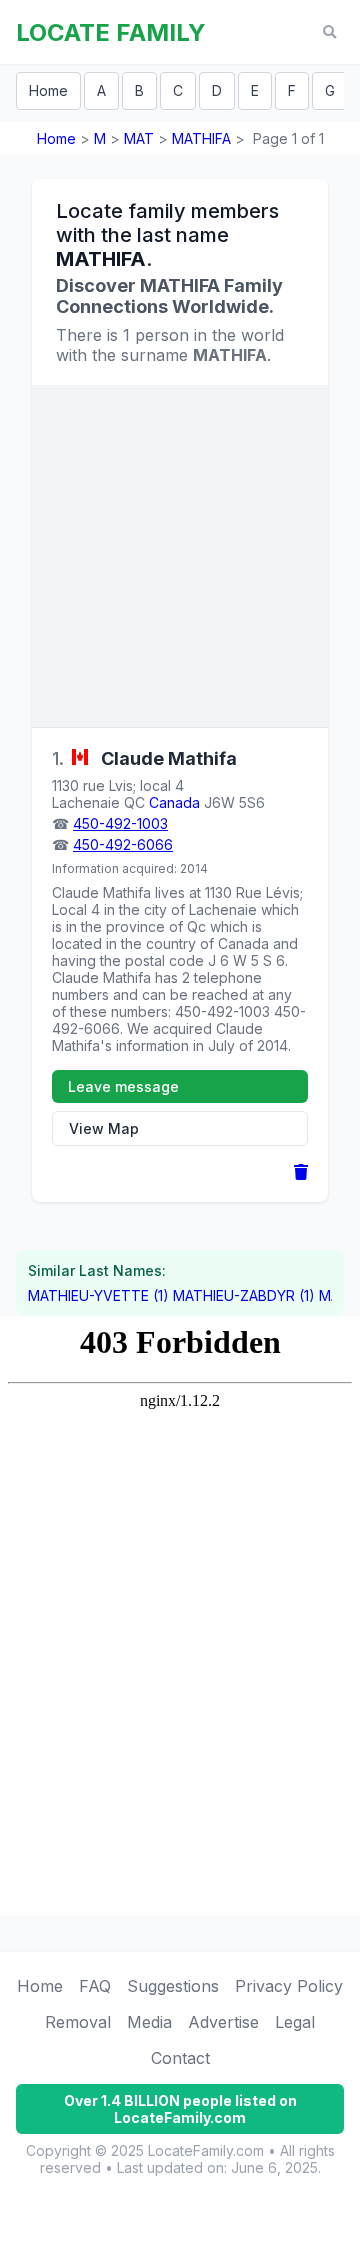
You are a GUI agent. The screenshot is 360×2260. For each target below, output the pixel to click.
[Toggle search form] (329, 32)
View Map (104, 1128)
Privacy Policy (289, 1986)
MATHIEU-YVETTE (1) (98, 1295)
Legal (295, 2022)
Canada (174, 802)
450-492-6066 (123, 844)
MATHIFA (201, 138)
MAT (139, 138)
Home (48, 90)
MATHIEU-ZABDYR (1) (244, 1295)
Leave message (123, 1086)
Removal (78, 2022)
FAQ (95, 1986)
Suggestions (173, 1986)
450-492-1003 (120, 823)
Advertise (223, 2022)
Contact (180, 2058)
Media (149, 2022)
